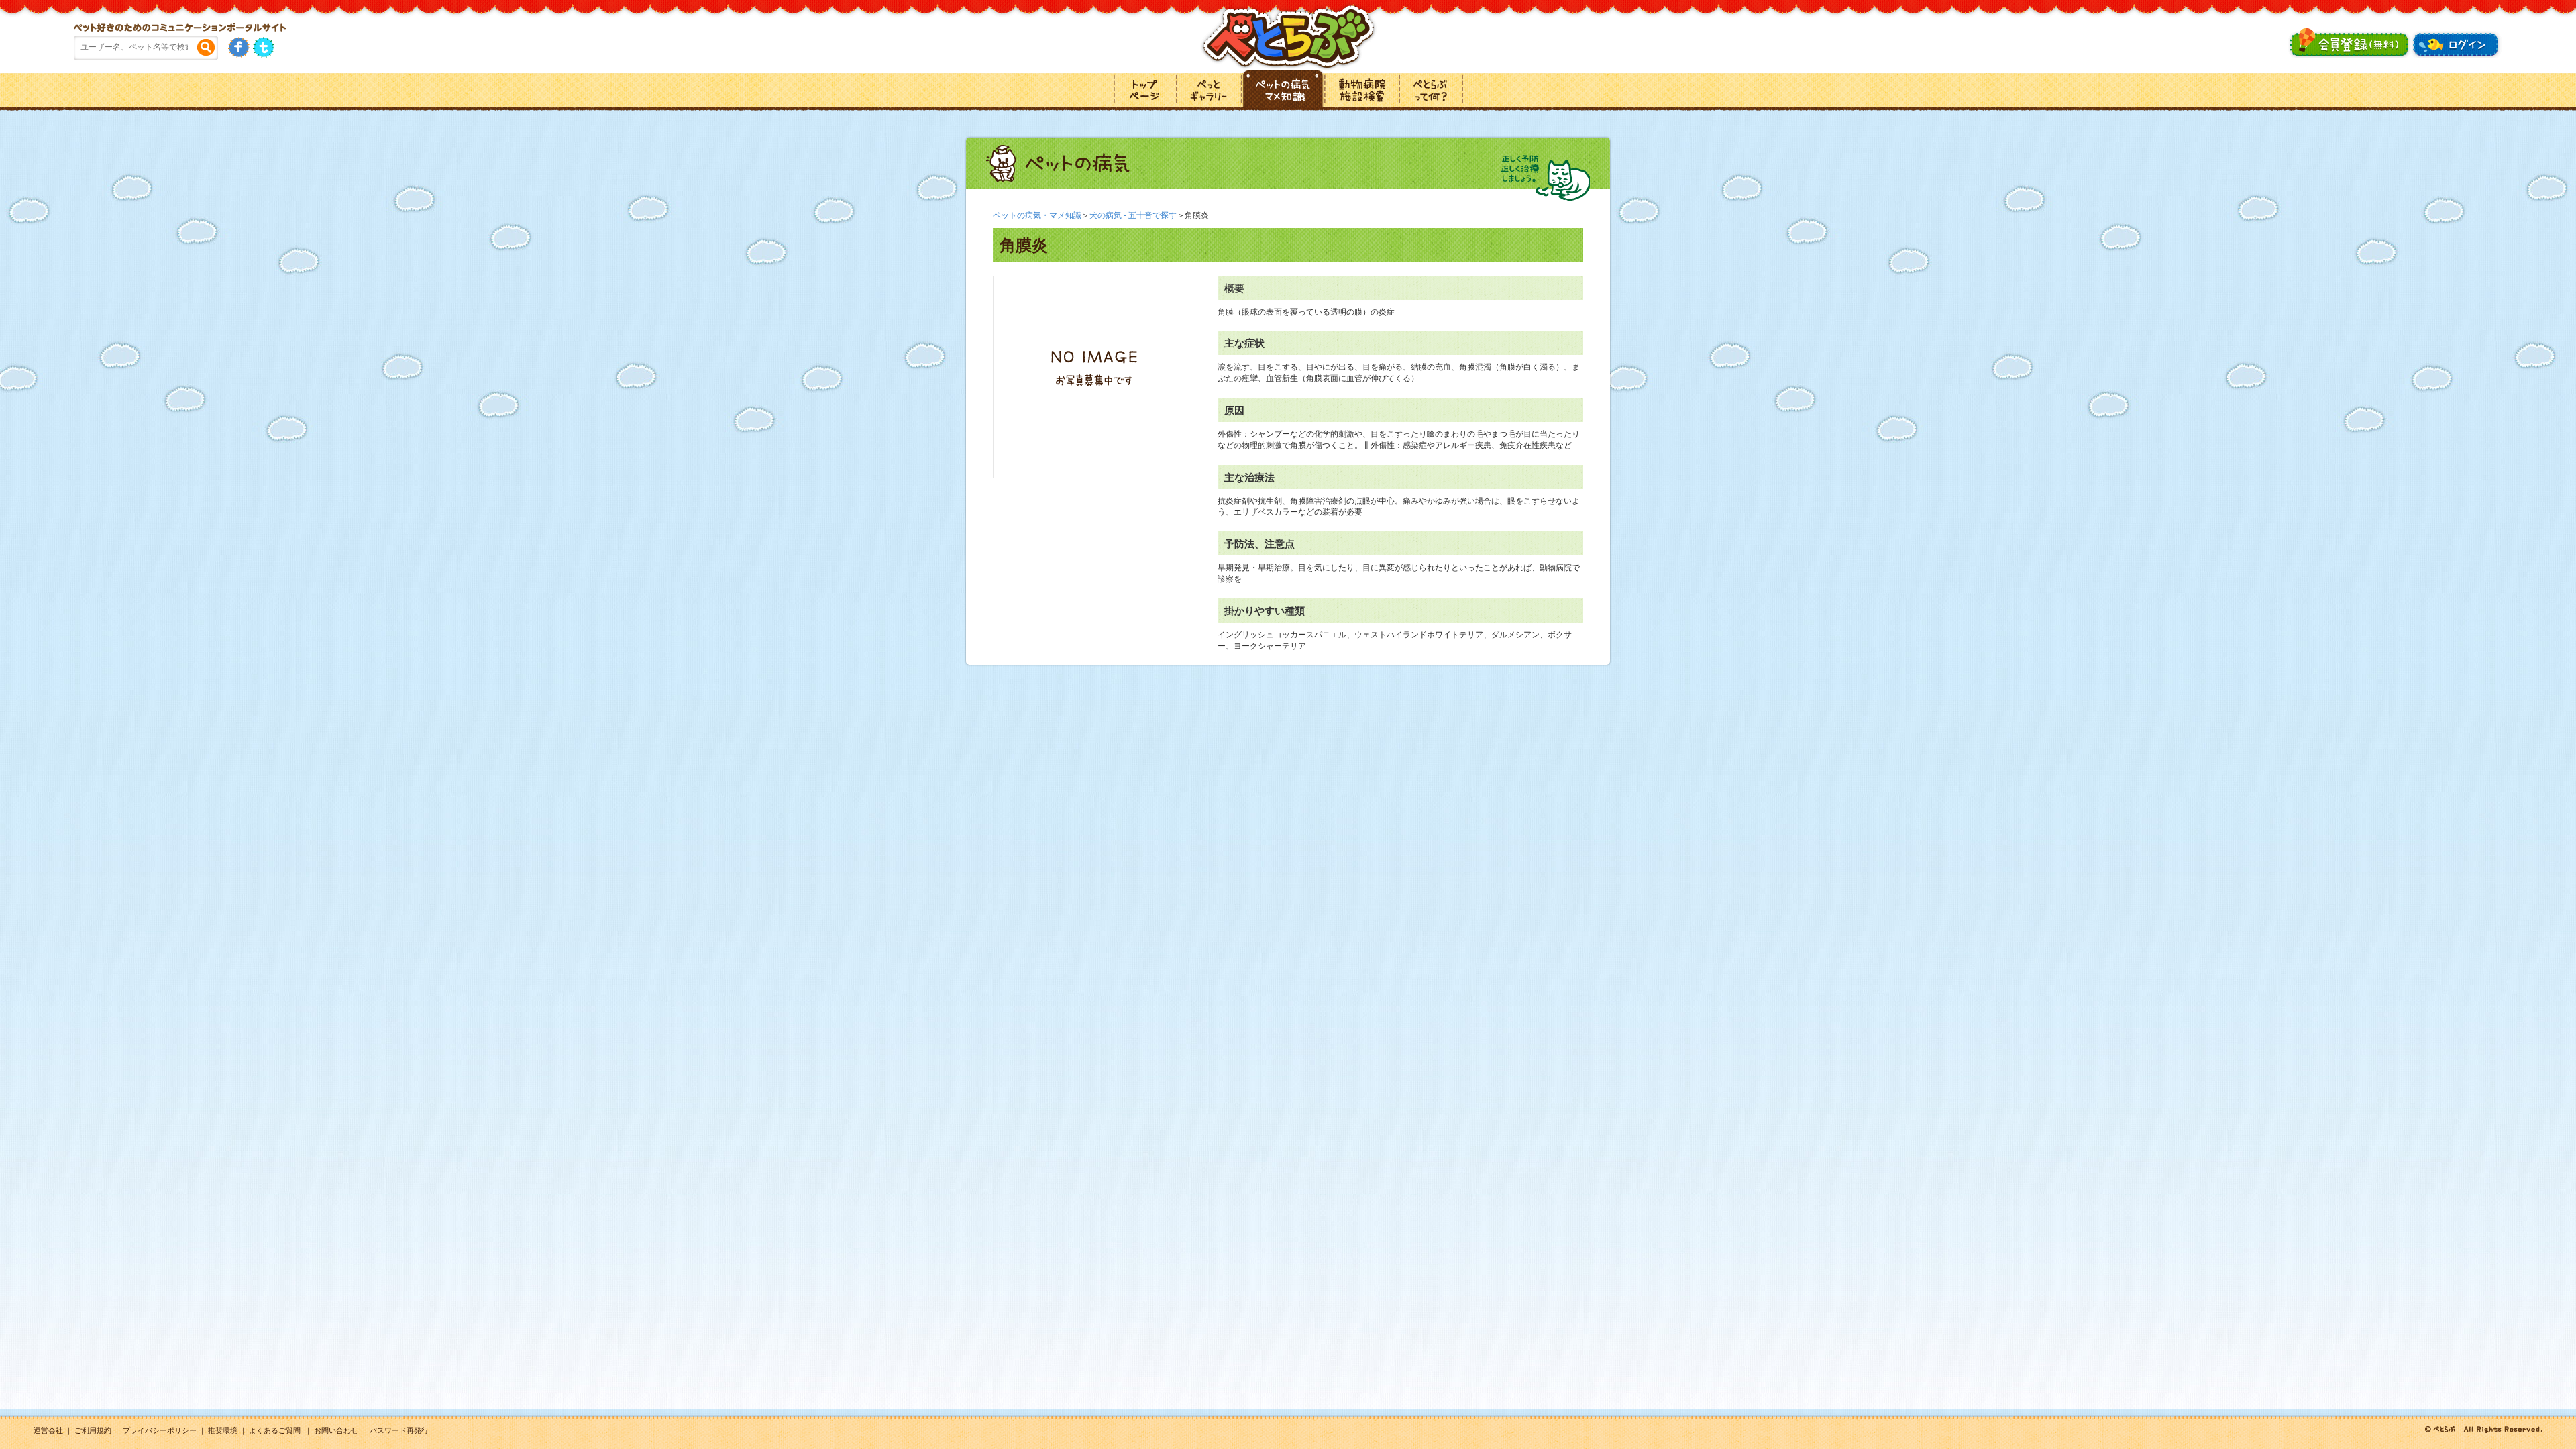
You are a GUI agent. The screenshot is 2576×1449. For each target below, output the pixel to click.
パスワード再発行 (399, 1430)
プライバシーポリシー (160, 1430)
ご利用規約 (93, 1430)
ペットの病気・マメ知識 (1037, 215)
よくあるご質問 (275, 1430)
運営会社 (48, 1430)
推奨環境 (223, 1430)
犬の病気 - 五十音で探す (1133, 215)
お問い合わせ (336, 1430)
